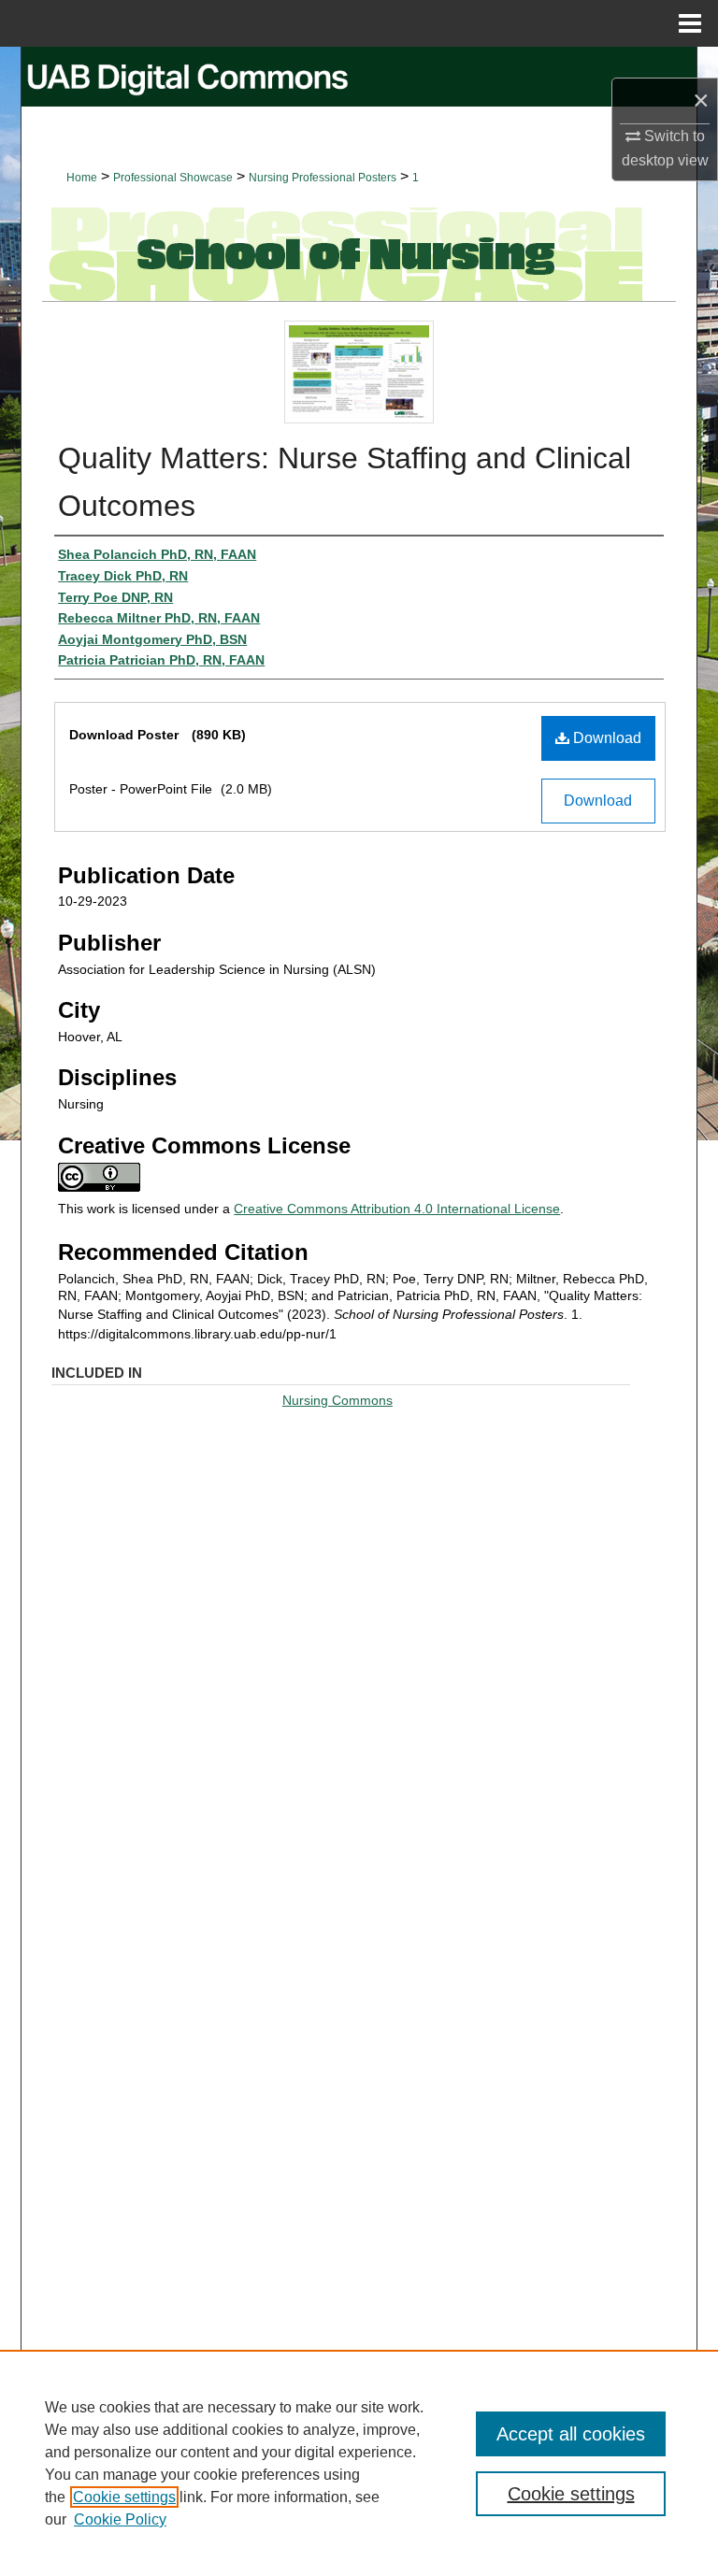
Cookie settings (124, 2497)
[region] (359, 2463)
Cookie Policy (120, 2519)
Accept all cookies (571, 2434)
